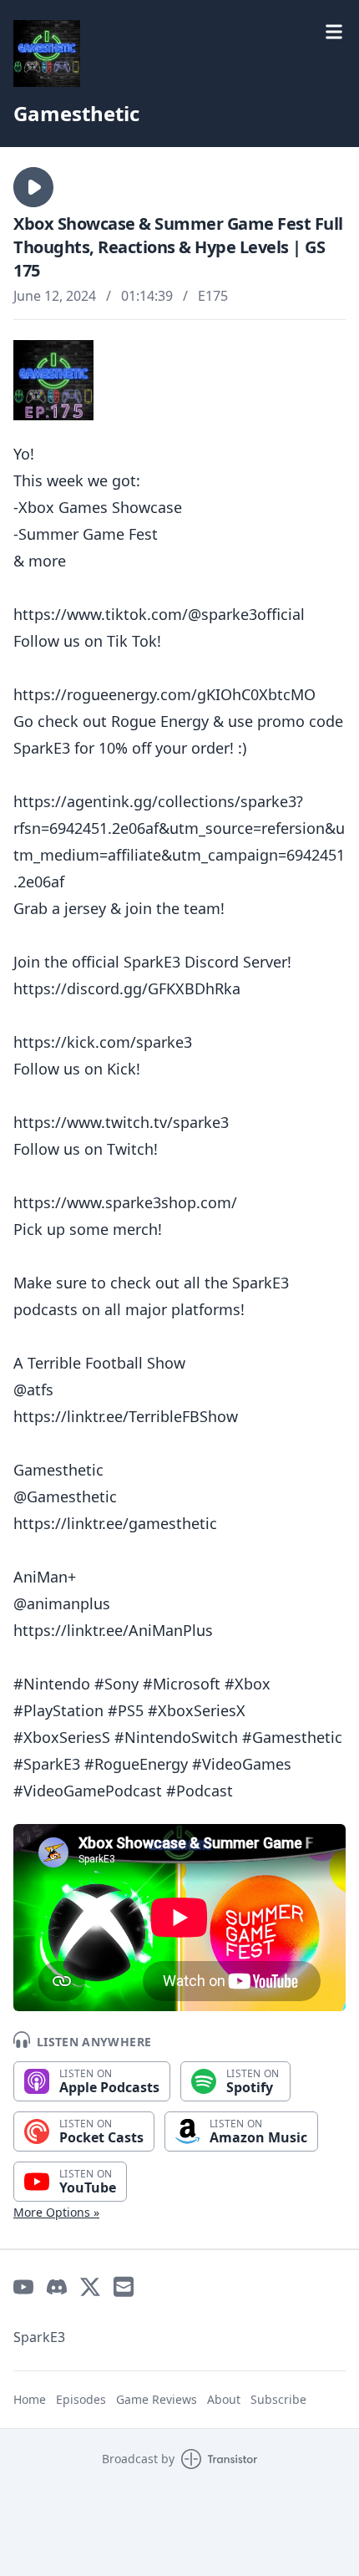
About (224, 2399)
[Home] (179, 53)
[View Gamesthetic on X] (90, 2287)
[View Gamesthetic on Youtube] (23, 2287)
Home (30, 2399)
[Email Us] (124, 2287)
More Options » (56, 2212)
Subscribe (278, 2399)
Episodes (81, 2399)
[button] (33, 187)
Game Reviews (157, 2399)
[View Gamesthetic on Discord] (57, 2287)
